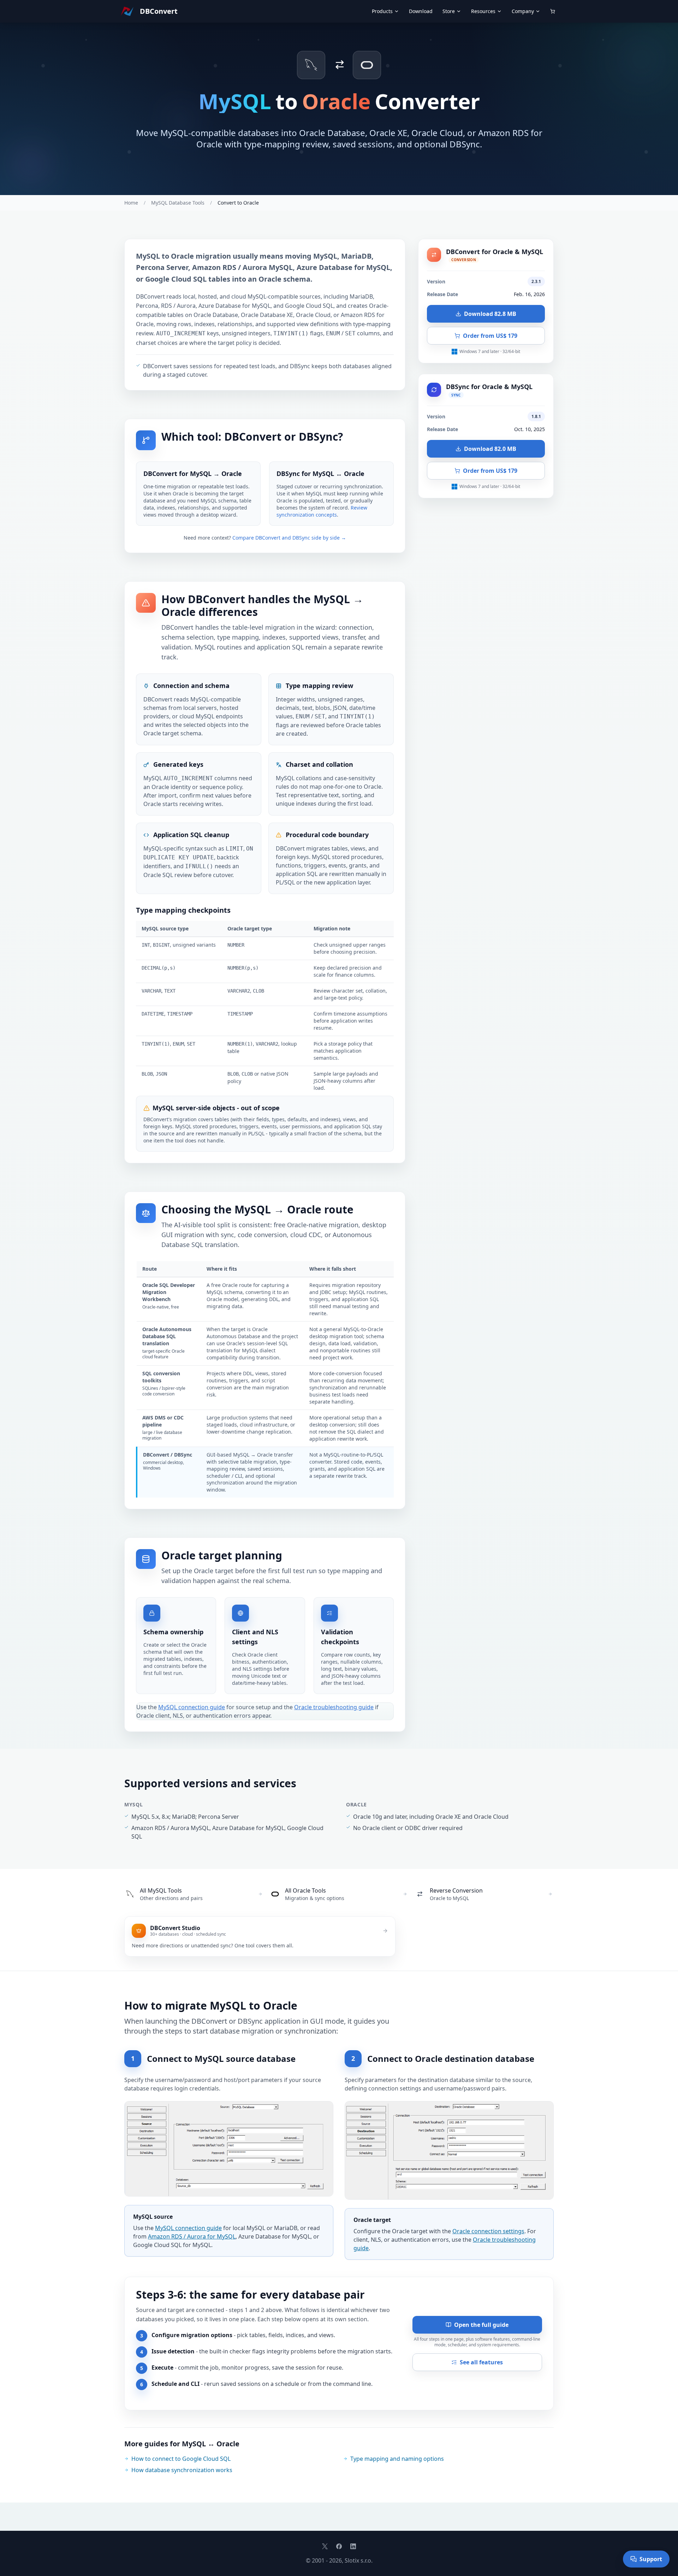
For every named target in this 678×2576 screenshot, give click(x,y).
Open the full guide (481, 2325)
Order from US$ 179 (490, 336)
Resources (483, 11)
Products (382, 11)
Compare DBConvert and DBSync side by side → (289, 538)
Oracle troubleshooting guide (334, 1707)
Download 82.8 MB (490, 314)
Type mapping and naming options (397, 2459)
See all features (481, 2362)
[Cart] (553, 11)
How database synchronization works (182, 2470)
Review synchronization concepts (322, 511)
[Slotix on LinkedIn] (353, 2546)
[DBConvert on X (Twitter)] (325, 2546)
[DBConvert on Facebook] (339, 2546)
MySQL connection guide (192, 1707)
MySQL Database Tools (178, 203)
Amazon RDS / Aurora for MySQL (192, 2236)
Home (131, 203)
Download (421, 11)
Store (449, 11)
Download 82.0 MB (490, 449)
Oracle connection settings (488, 2231)
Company (523, 11)
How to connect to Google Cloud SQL (181, 2459)
